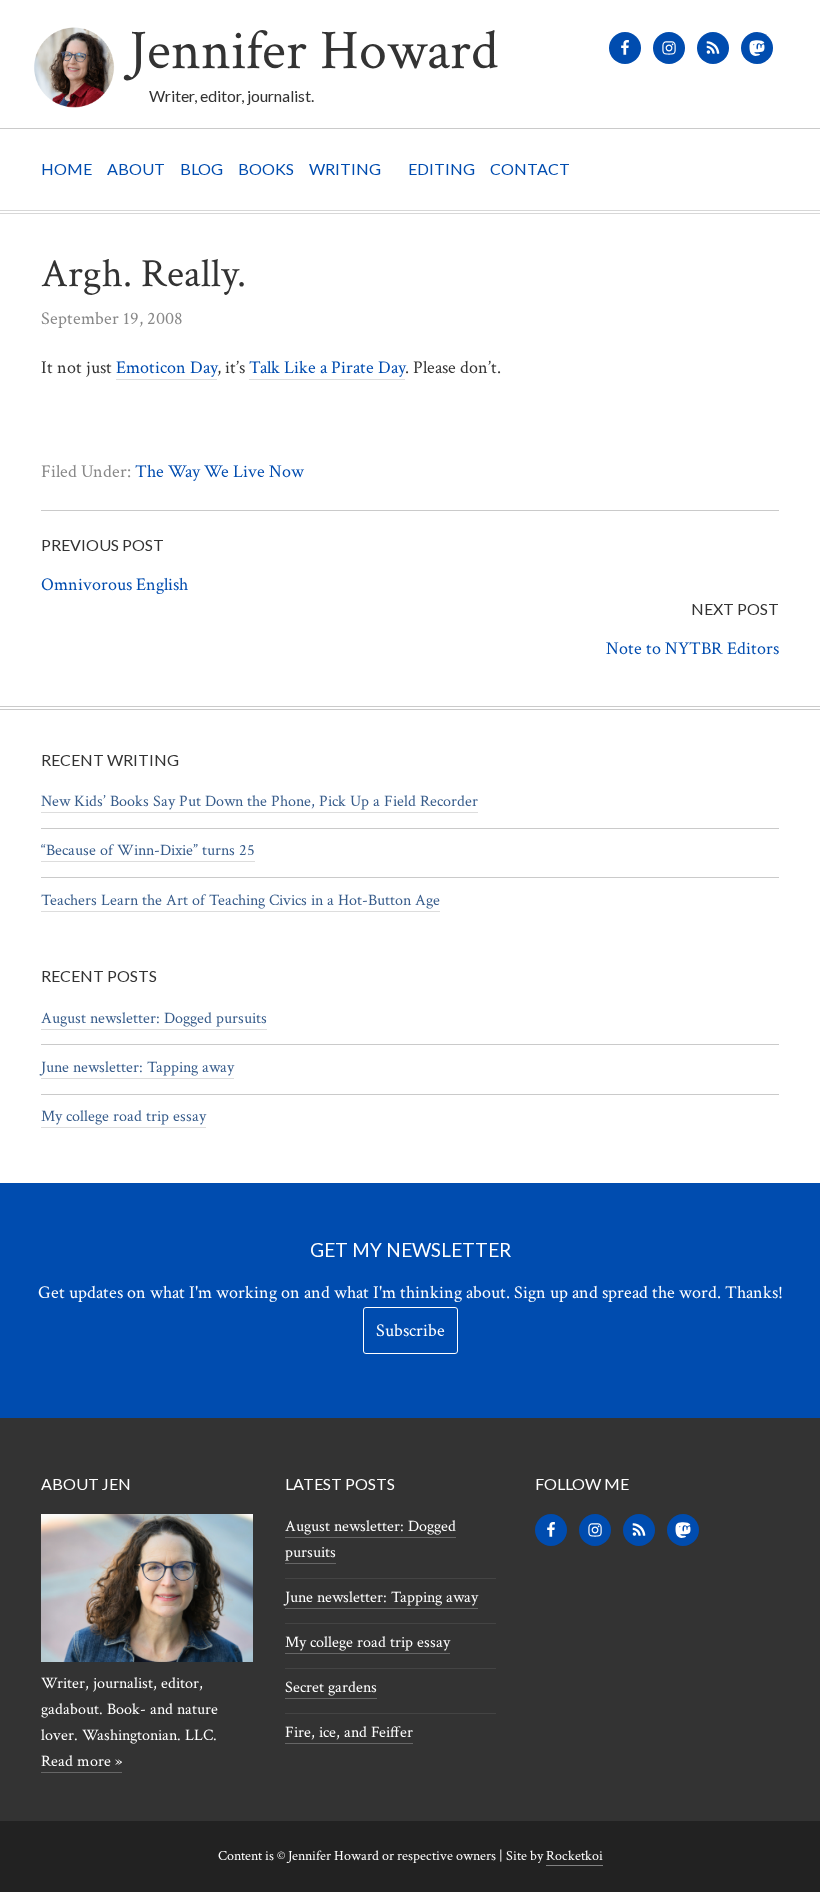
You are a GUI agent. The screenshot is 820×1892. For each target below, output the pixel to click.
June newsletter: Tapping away (137, 1067)
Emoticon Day (166, 367)
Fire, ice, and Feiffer (349, 1732)
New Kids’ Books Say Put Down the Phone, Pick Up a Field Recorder (259, 801)
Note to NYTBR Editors (692, 648)
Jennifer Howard (313, 51)
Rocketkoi (574, 1856)
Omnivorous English (114, 584)
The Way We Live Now (219, 471)
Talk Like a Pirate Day (327, 367)
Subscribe (410, 1330)
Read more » (81, 1761)
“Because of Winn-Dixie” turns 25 (148, 850)
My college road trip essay (123, 1116)
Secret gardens (331, 1687)
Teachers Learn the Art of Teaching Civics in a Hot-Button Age (240, 900)
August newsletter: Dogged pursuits (154, 1018)
